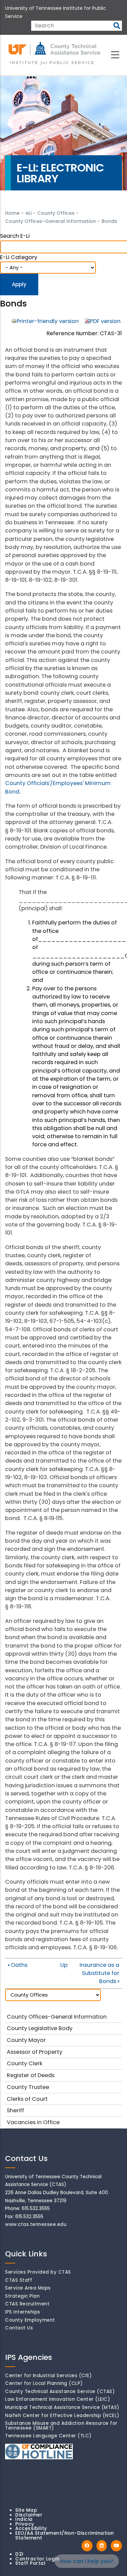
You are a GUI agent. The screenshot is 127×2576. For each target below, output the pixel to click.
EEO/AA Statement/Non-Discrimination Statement (65, 2536)
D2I (19, 2554)
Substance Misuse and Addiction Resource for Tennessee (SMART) (61, 2426)
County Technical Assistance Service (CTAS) (60, 2391)
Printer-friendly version (48, 321)
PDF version (105, 321)
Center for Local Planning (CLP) (44, 2383)
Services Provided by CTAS (38, 2272)
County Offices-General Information (50, 221)
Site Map (26, 2510)
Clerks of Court (27, 2099)
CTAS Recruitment (27, 2304)
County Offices (56, 213)
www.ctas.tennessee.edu (36, 2224)
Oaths (18, 1965)
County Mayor (26, 2040)
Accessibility (31, 2528)
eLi (28, 213)
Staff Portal (30, 2563)
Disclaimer (29, 2515)
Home (12, 213)
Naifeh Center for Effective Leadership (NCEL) (62, 2416)
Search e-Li (15, 236)
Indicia (24, 2519)
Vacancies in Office (33, 2122)
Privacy (25, 2524)
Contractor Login (37, 2559)
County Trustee (28, 2087)
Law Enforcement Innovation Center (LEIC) (58, 2399)
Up (64, 1965)
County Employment (30, 2320)
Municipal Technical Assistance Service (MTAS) (62, 2407)
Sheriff (15, 2110)
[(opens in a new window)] (87, 2546)
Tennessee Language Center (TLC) (48, 2436)
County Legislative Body (40, 2028)
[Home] (55, 54)
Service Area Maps (28, 2288)
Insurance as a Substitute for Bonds (99, 1973)
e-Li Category (19, 257)
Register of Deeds (31, 2075)
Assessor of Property (35, 2052)
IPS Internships (23, 2312)
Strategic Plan (22, 2296)
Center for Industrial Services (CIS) (48, 2376)
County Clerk (25, 2063)
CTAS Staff (19, 2280)
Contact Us (19, 2328)
